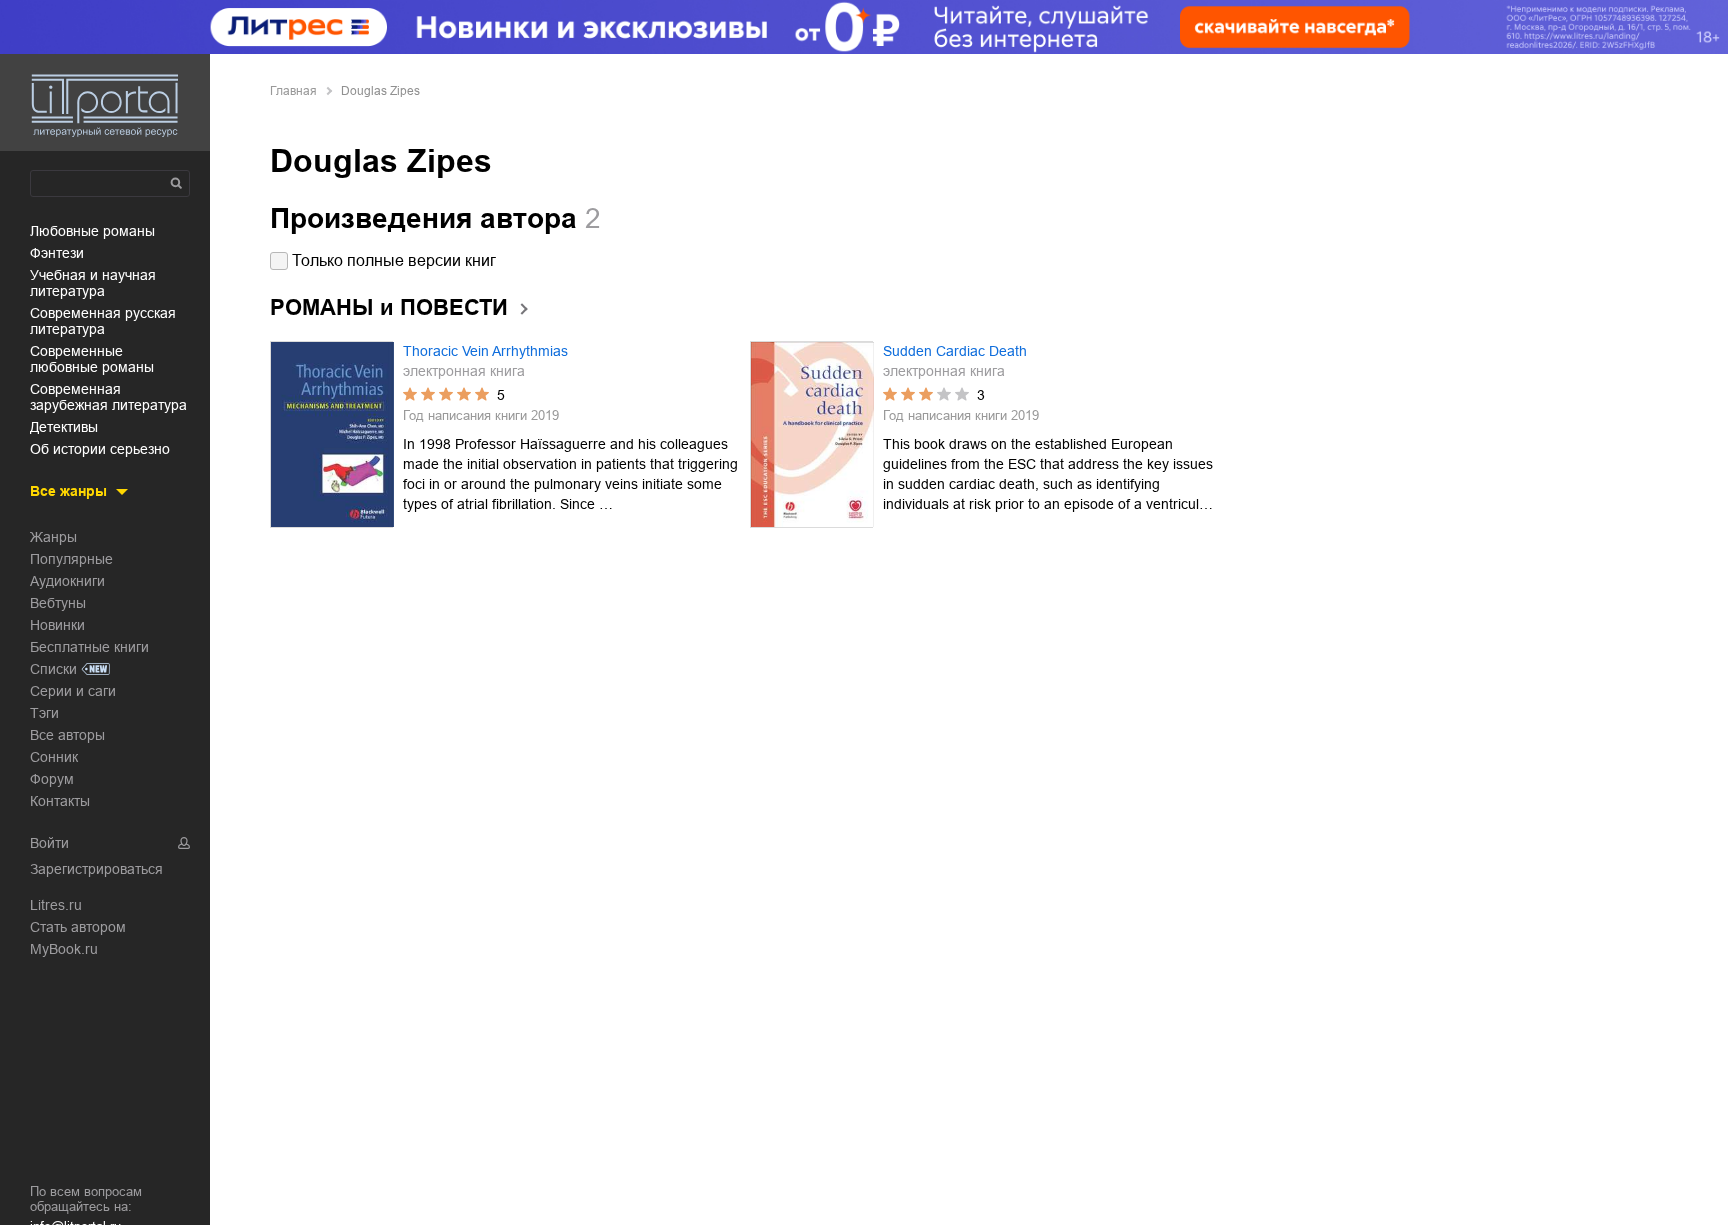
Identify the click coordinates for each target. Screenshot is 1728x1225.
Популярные (71, 559)
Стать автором (78, 927)
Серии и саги (73, 691)
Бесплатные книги (89, 647)
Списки (53, 669)
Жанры (53, 537)
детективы (64, 427)
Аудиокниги (67, 581)
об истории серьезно (100, 449)
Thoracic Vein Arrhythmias (485, 351)
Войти (49, 843)
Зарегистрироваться (96, 869)
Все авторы (67, 735)
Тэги (44, 713)
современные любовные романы (92, 359)
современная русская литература (103, 321)
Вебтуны (58, 603)
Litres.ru (56, 905)
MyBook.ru (64, 949)
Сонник (54, 757)
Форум (52, 779)
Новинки (57, 625)
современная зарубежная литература (108, 397)
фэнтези (57, 253)
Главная (293, 91)
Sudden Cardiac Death (955, 351)
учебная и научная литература (93, 283)
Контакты (60, 801)
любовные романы (92, 231)
